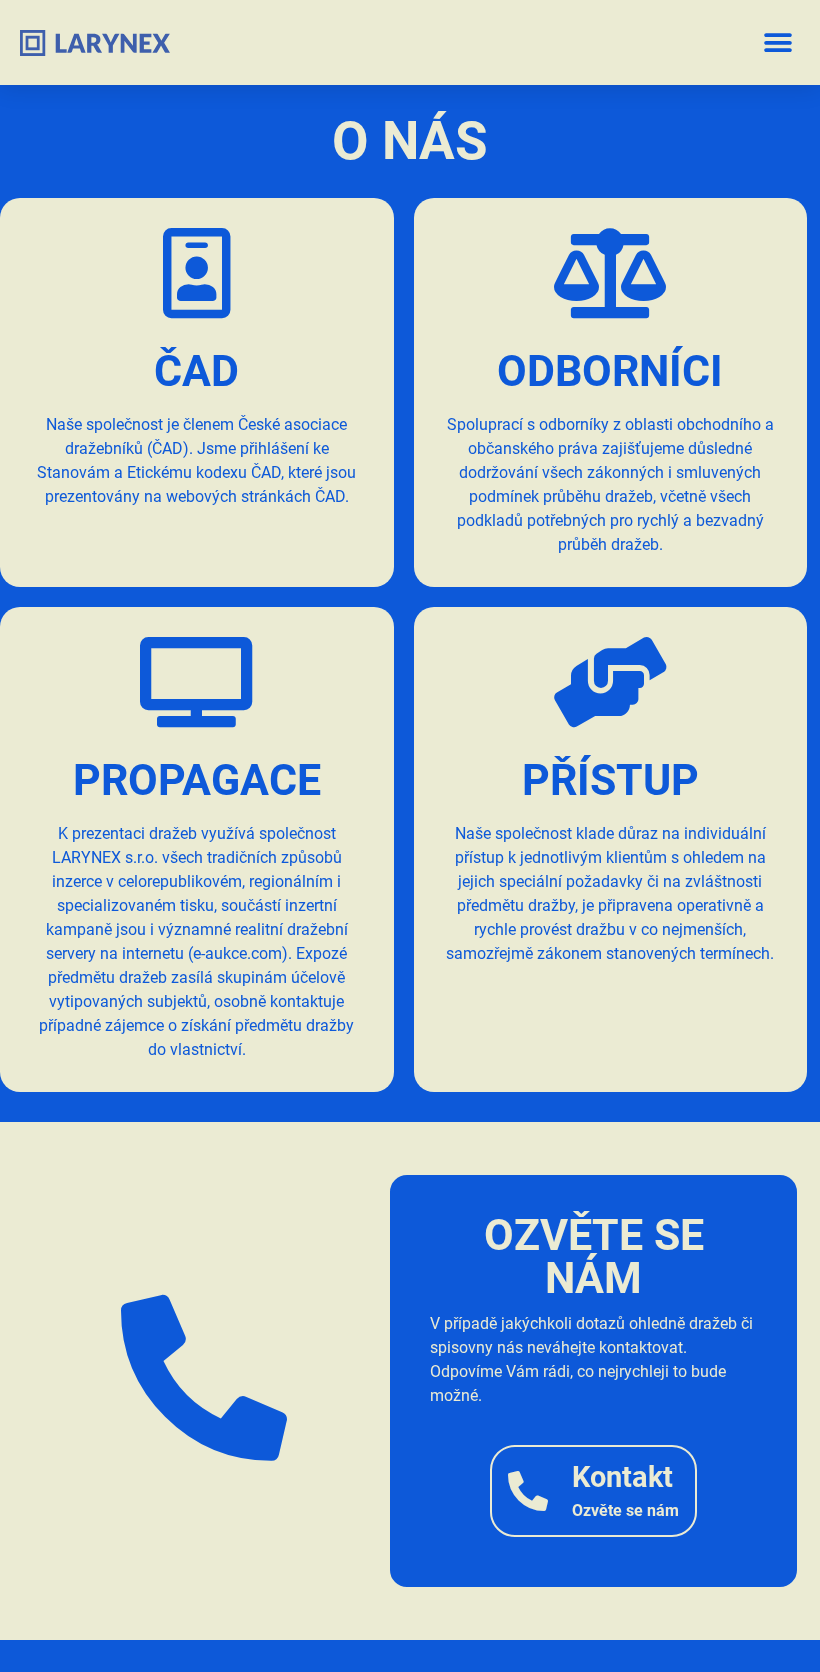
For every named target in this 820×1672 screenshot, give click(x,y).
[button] (777, 42)
